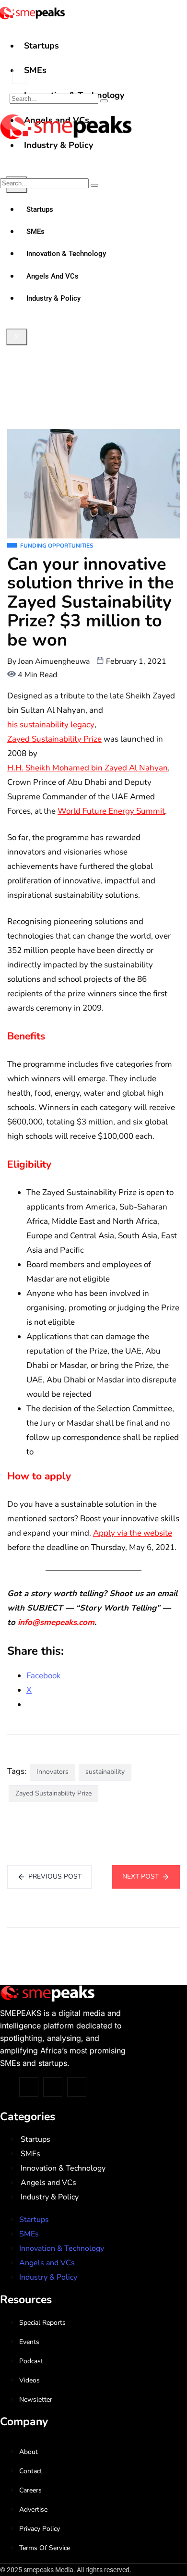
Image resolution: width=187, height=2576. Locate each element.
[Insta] (53, 2087)
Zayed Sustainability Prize (54, 739)
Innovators (53, 1772)
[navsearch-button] (19, 77)
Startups (41, 46)
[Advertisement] (93, 330)
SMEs (35, 70)
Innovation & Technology (63, 2168)
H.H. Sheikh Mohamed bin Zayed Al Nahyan (88, 768)
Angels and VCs (48, 2183)
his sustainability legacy (51, 725)
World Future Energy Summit (111, 811)
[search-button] (104, 101)
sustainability (105, 1772)
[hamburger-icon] (176, 37)
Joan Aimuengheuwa (54, 661)
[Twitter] (29, 2087)
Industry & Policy (50, 2197)
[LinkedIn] (77, 2087)
